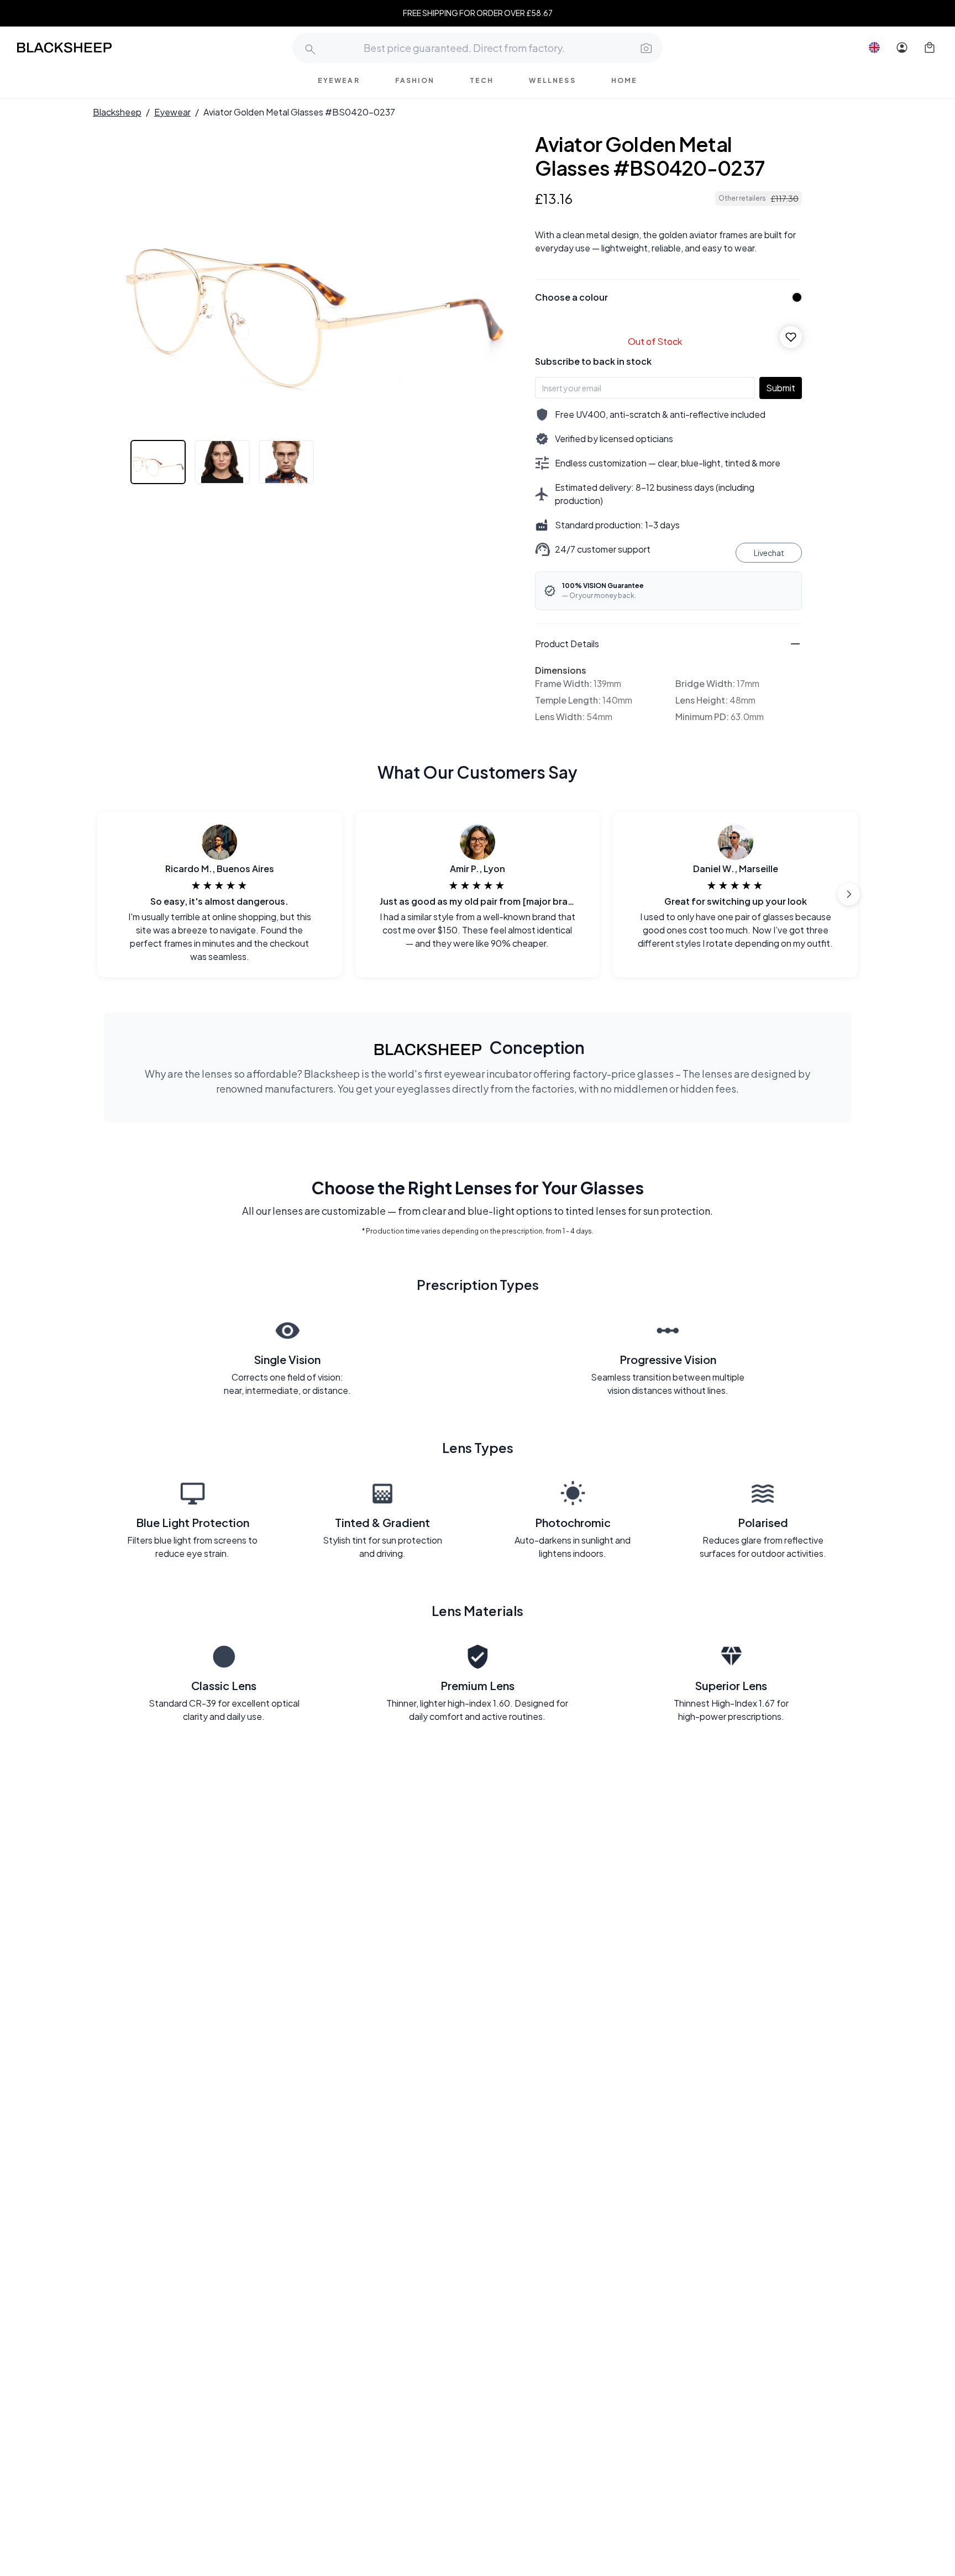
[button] (645, 48)
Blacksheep (117, 112)
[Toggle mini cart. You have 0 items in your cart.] (930, 48)
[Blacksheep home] (85, 48)
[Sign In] (902, 48)
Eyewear (172, 112)
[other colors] (794, 297)
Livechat (769, 553)
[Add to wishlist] (791, 337)
